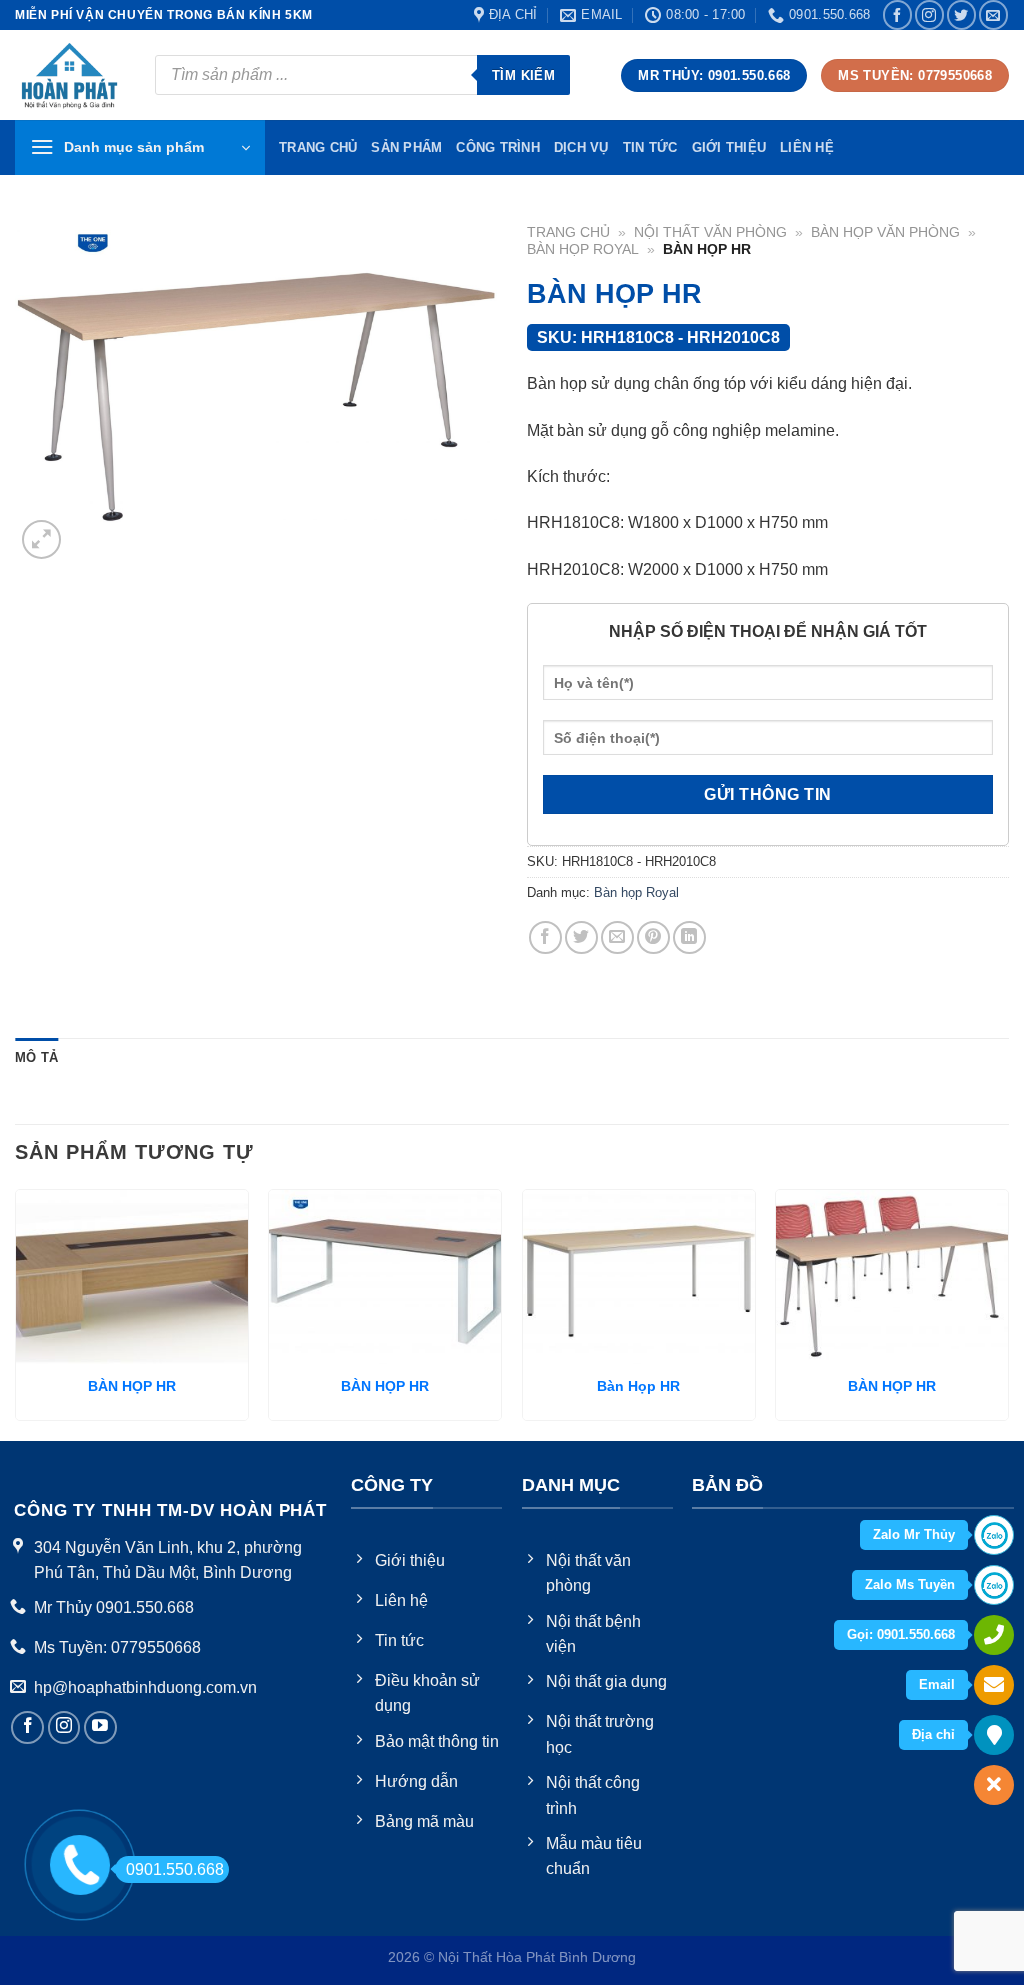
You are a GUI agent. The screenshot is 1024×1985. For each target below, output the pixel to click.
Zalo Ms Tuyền (910, 1584)
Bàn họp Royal (583, 249)
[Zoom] (41, 539)
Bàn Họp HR (638, 1386)
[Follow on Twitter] (961, 14)
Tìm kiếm (523, 75)
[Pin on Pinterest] (653, 937)
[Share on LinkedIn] (689, 937)
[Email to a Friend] (617, 937)
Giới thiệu (729, 147)
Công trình (498, 147)
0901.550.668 (175, 1869)
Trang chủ (568, 232)
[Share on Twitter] (581, 937)
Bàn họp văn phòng (885, 232)
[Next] (1008, 1313)
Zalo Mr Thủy (914, 1534)
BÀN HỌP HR (132, 1386)
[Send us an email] (993, 14)
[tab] (36, 1058)
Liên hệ (807, 147)
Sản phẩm (406, 147)
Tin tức (650, 147)
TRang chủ (318, 147)
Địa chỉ (933, 1734)
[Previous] (16, 1313)
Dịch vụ (581, 147)
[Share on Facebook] (545, 937)
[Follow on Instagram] (929, 14)
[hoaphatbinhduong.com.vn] (70, 75)
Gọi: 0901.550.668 (901, 1634)
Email (937, 1684)
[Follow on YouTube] (100, 1727)
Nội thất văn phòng (710, 232)
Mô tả (36, 1057)
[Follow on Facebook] (897, 14)
